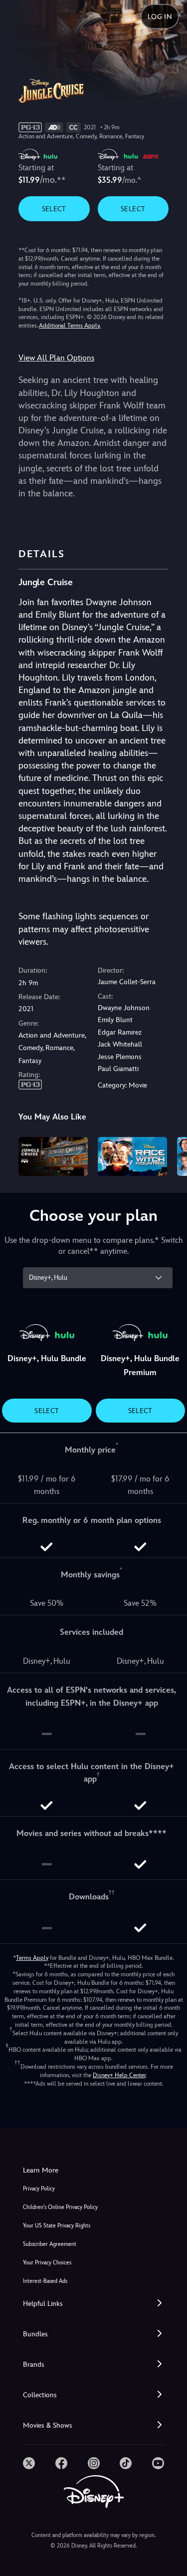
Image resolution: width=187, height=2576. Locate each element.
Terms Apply (32, 1958)
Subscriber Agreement (50, 2244)
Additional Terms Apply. (70, 326)
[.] (29, 2463)
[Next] (170, 1155)
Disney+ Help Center (119, 2075)
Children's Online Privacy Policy (60, 2207)
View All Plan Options (56, 358)
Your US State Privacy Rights (57, 2226)
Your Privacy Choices (47, 2263)
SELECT (54, 209)
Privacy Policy (39, 2189)
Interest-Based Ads (45, 2281)
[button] (93, 2304)
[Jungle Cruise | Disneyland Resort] (53, 1156)
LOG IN (160, 16)
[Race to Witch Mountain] (132, 1156)
